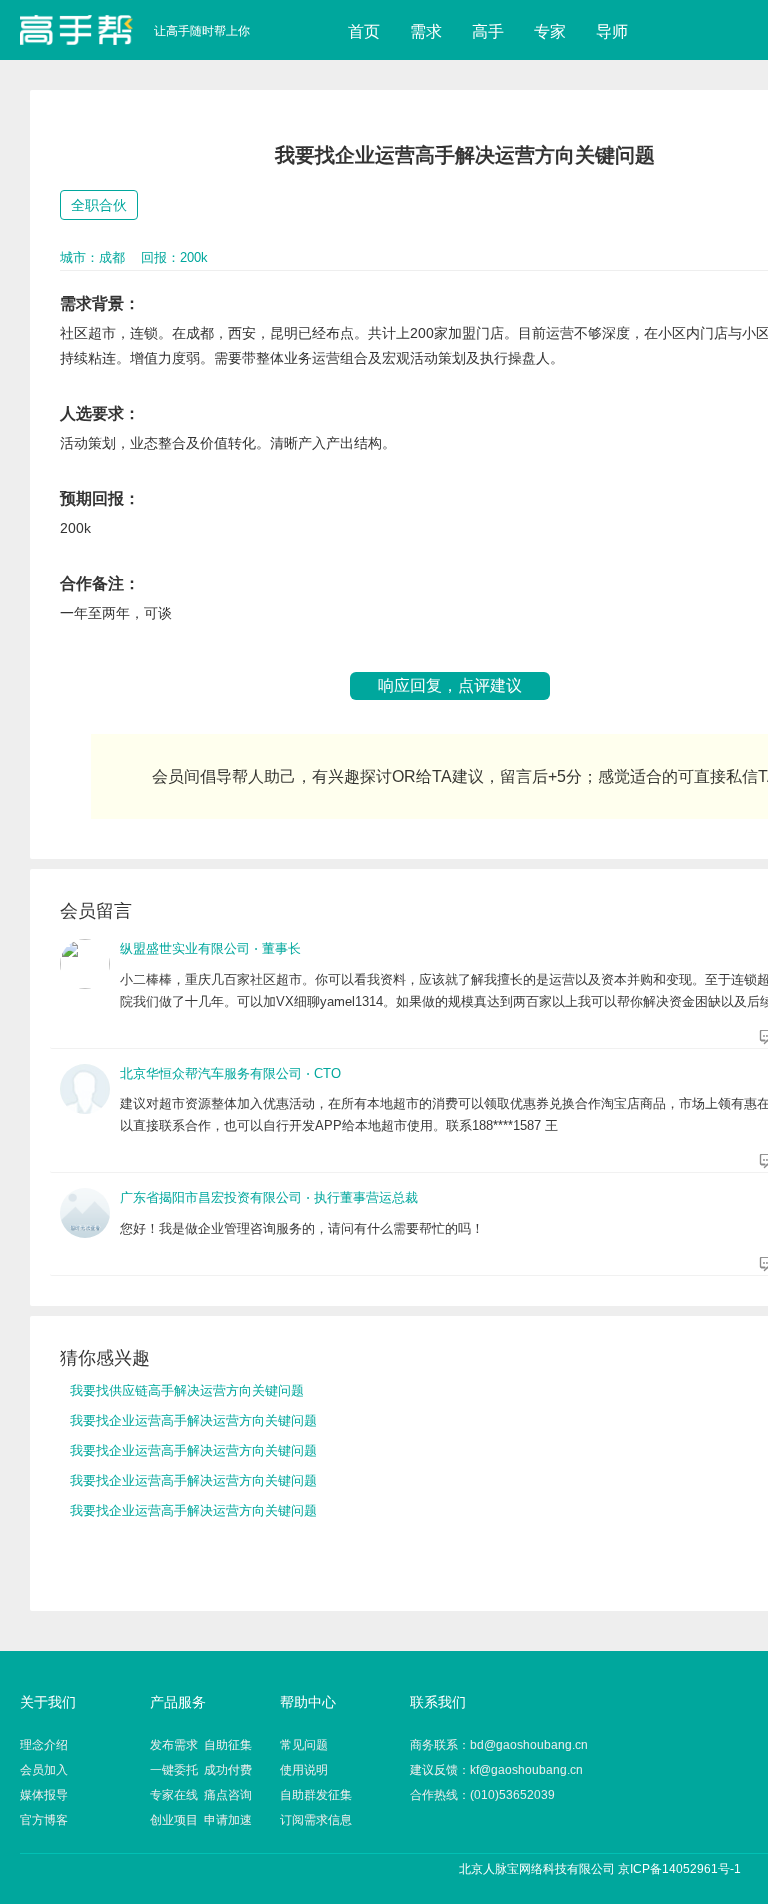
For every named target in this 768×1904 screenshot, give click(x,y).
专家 (550, 31)
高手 (488, 31)
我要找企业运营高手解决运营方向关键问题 (193, 1420)
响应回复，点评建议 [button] (450, 685)
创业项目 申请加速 (201, 1820)
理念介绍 (44, 1745)
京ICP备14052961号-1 (679, 1869)
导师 (612, 31)
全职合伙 (99, 205)
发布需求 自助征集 (201, 1745)
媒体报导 (44, 1795)
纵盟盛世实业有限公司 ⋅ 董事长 (210, 948)
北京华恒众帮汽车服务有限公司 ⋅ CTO (230, 1073)
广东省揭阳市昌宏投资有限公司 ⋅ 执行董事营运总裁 (269, 1197)
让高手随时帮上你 (76, 30)
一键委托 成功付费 (201, 1770)
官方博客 (44, 1820)
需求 (426, 31)
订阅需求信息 (316, 1820)
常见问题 (304, 1745)
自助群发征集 (316, 1795)
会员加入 (44, 1770)
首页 (364, 31)
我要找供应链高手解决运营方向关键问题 (187, 1390)
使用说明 (304, 1770)
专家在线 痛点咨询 (201, 1795)
